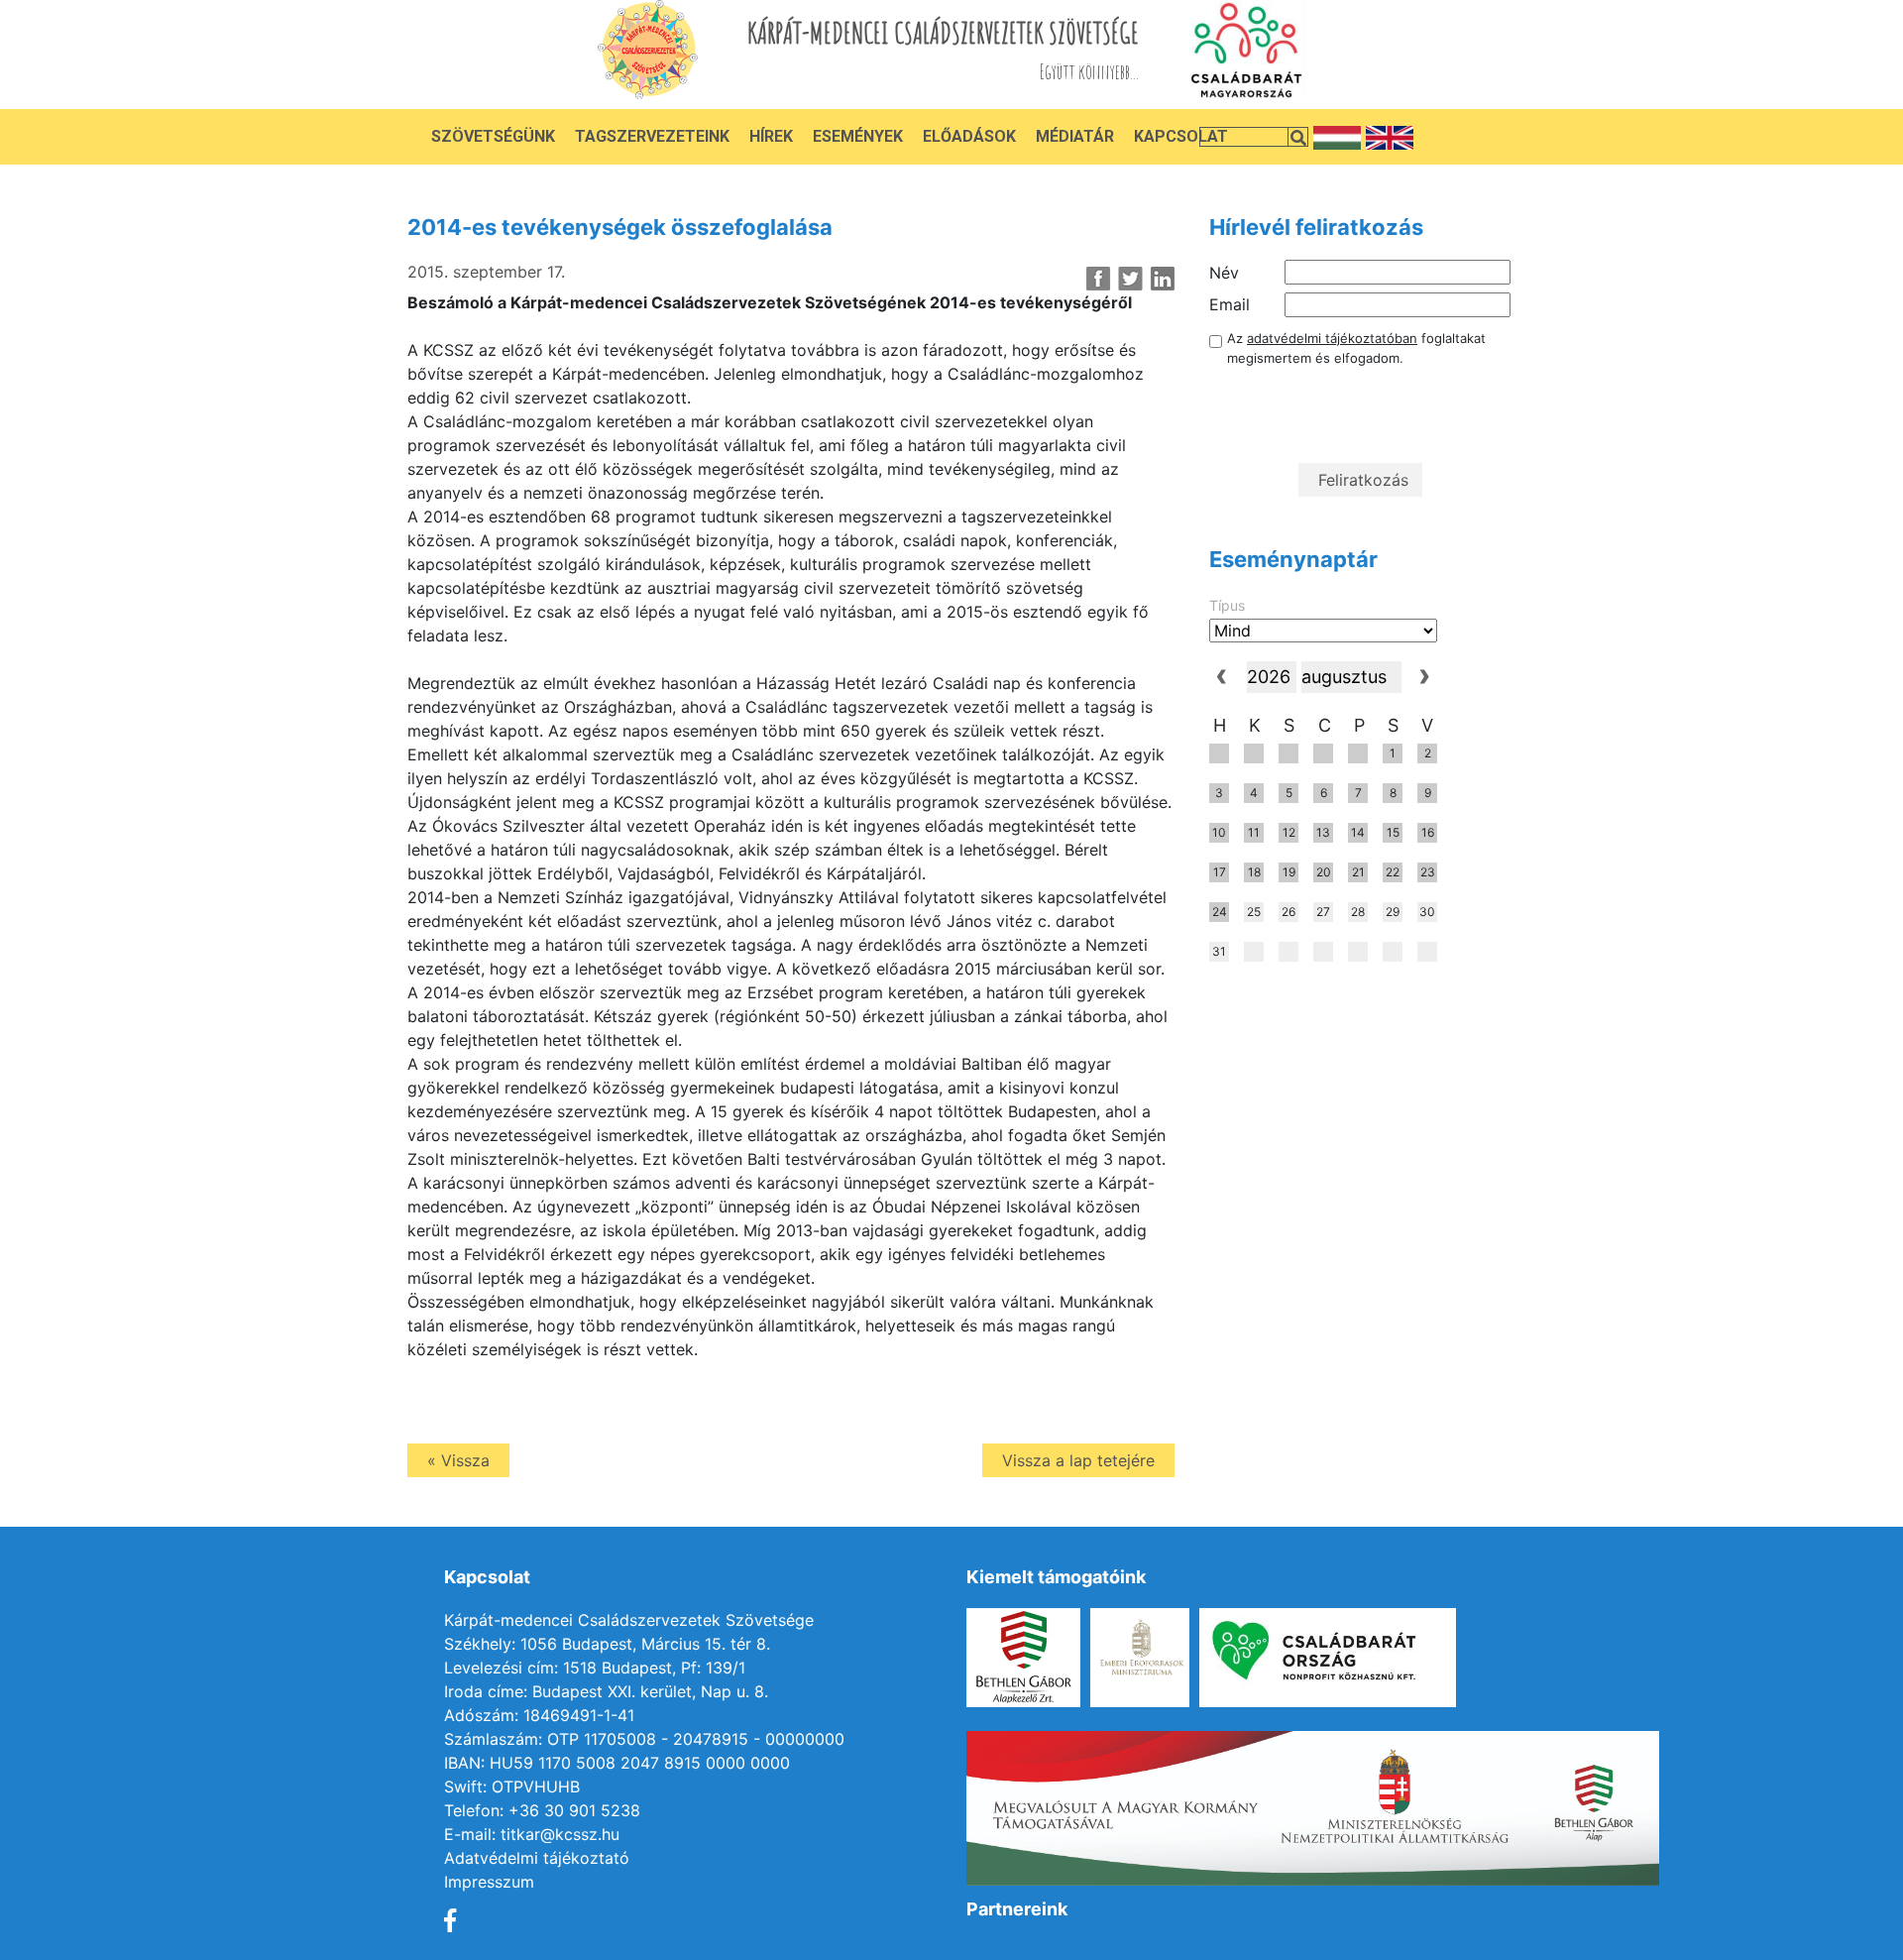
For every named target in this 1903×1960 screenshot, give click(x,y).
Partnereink (1017, 1909)
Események (858, 136)
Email (1230, 304)
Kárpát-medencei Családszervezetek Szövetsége (629, 1620)
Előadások (969, 136)
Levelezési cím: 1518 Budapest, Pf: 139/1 (595, 1668)
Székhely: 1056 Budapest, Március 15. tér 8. (607, 1644)
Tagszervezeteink (652, 136)
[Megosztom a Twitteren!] (1130, 279)
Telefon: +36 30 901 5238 (542, 1810)
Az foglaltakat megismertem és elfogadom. (1356, 348)
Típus (1227, 605)
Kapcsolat (1181, 136)
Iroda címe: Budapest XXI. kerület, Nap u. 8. (606, 1691)
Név (1224, 273)
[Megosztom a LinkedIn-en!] (1162, 279)
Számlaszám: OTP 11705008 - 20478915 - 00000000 (644, 1739)
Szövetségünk (493, 136)
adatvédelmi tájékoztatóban (1332, 338)
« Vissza (458, 1460)
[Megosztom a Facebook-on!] (1099, 279)
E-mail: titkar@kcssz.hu (532, 1834)
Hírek (771, 136)
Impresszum (489, 1882)
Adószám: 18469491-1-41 (539, 1715)
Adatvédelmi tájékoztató (537, 1858)
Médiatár (1075, 136)
